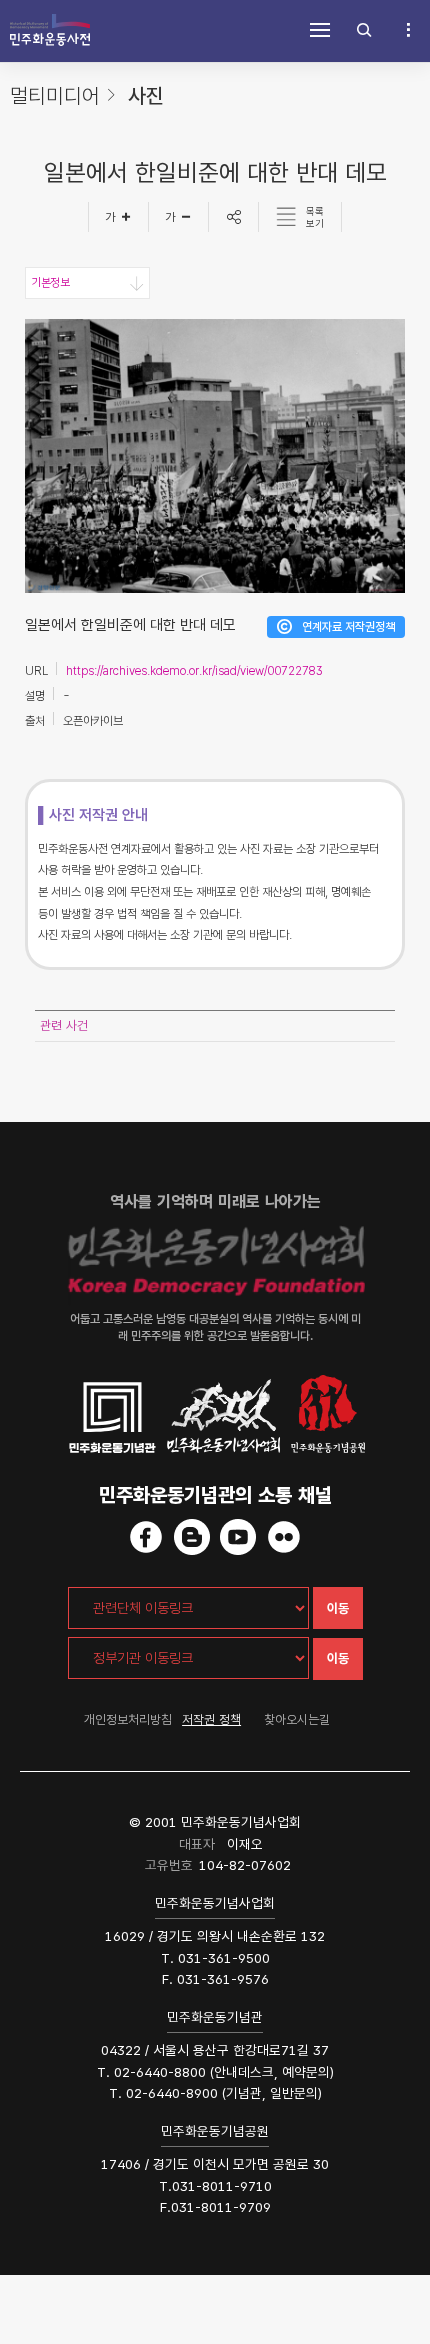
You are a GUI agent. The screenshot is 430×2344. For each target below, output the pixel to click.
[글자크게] (118, 217)
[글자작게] (179, 217)
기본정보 (50, 283)
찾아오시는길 (297, 1719)
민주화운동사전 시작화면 (50, 30)
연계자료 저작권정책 (348, 627)
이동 (338, 1608)
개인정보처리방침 (128, 1719)
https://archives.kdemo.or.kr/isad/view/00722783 (194, 671)
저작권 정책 (211, 1719)
